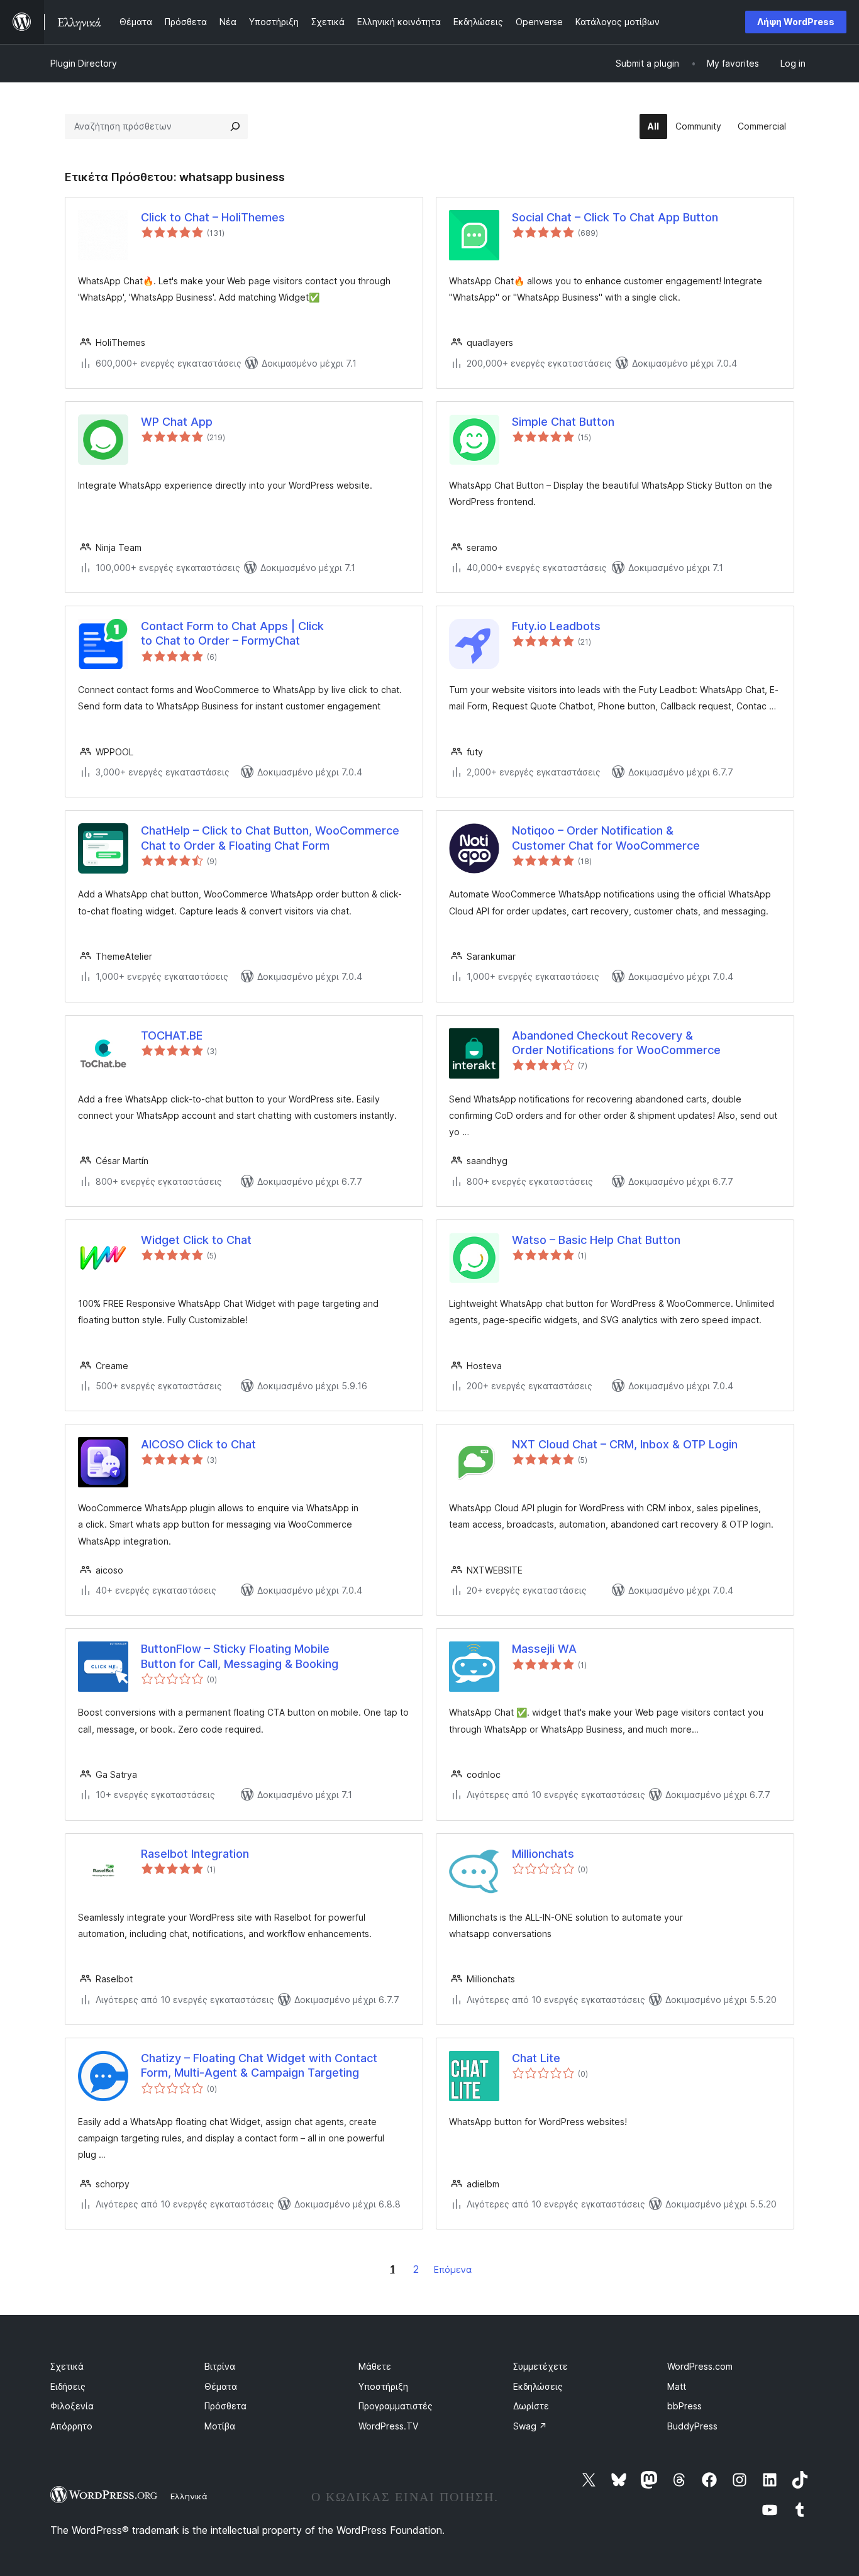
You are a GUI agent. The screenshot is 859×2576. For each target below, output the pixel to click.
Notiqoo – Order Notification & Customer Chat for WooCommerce (606, 838)
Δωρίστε (531, 2406)
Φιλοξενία (72, 2406)
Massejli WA (544, 1649)
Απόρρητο (71, 2426)
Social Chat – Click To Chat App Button (615, 217)
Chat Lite (536, 2058)
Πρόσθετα (225, 2406)
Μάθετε (375, 2366)
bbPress (684, 2406)
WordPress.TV (388, 2426)
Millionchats (543, 1854)
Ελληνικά (189, 2496)
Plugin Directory (84, 63)
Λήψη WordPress (796, 22)
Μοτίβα (220, 2426)
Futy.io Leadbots (556, 626)
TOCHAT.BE (172, 1035)
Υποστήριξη (383, 2386)
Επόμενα (453, 2269)
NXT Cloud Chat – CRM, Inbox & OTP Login (625, 1444)
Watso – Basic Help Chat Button (596, 1240)
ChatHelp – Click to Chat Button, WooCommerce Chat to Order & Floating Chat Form (270, 838)
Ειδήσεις (68, 2386)
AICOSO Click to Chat (198, 1444)
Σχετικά (67, 2366)
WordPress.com (700, 2366)
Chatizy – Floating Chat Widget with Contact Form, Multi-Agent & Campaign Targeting (259, 2065)
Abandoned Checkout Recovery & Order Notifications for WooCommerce (616, 1043)
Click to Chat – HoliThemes (213, 217)
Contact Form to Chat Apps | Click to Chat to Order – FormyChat (232, 633)
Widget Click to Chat (196, 1240)
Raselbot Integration (195, 1854)
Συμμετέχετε (540, 2366)
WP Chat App (177, 422)
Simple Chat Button (563, 422)
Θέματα (221, 2386)
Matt (677, 2386)
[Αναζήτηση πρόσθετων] (235, 126)
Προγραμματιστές (396, 2406)
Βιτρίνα (220, 2366)
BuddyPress (692, 2426)
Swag (530, 2426)
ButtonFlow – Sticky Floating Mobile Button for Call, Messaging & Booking (240, 1656)
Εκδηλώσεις (538, 2386)
